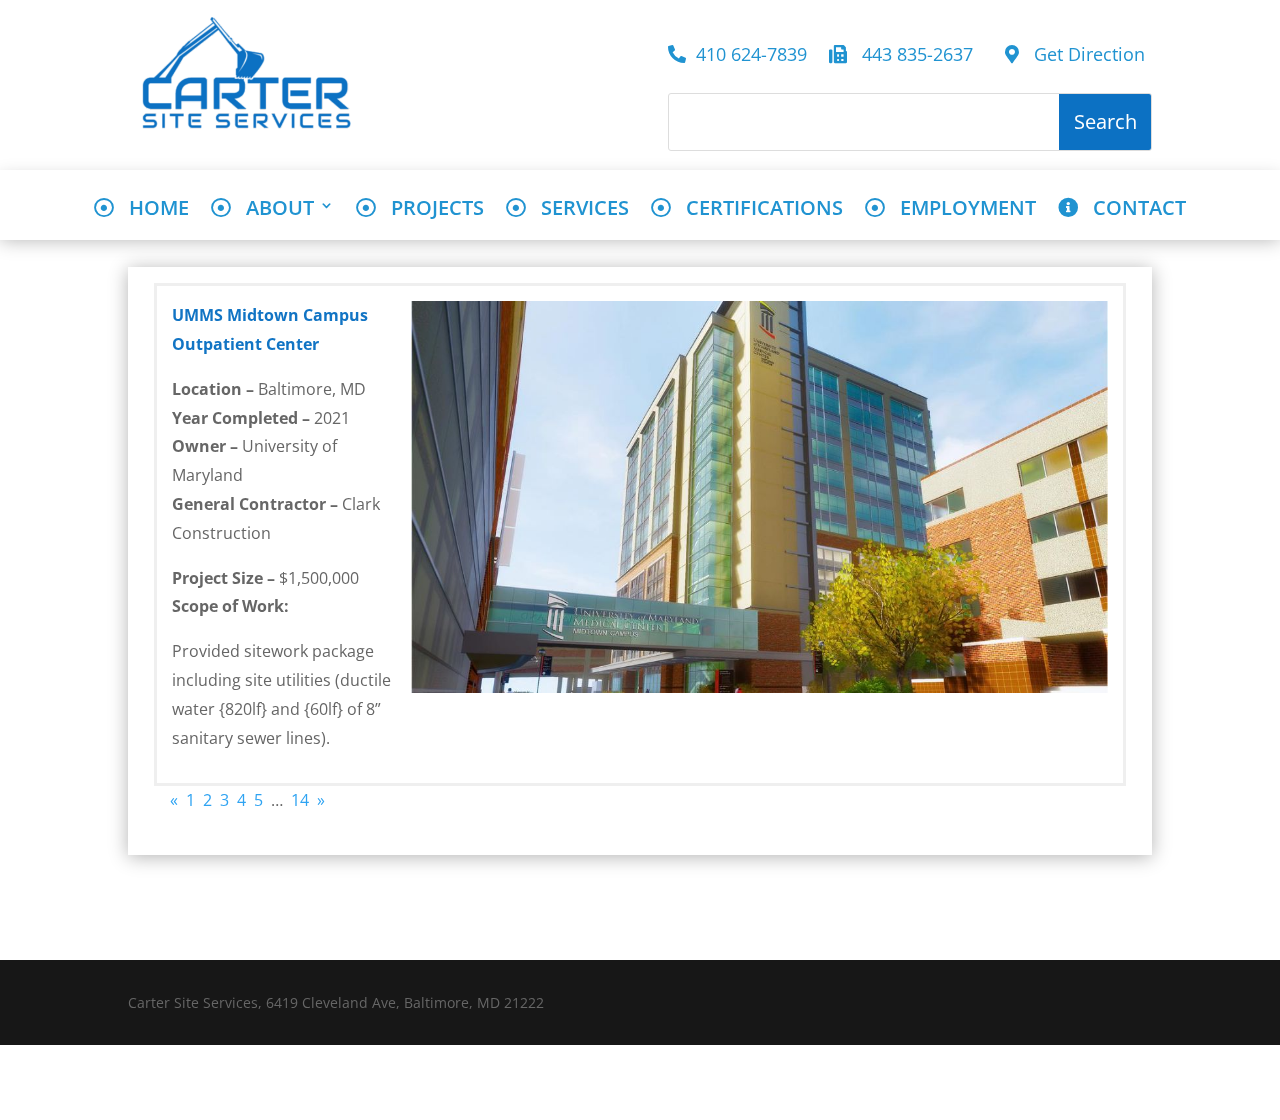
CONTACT (1132, 209)
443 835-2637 (915, 55)
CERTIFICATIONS (757, 209)
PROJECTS (430, 209)
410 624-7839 (751, 55)
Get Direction (1082, 55)
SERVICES (577, 209)
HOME (151, 209)
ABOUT (272, 209)
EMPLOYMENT (960, 209)
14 (300, 800)
